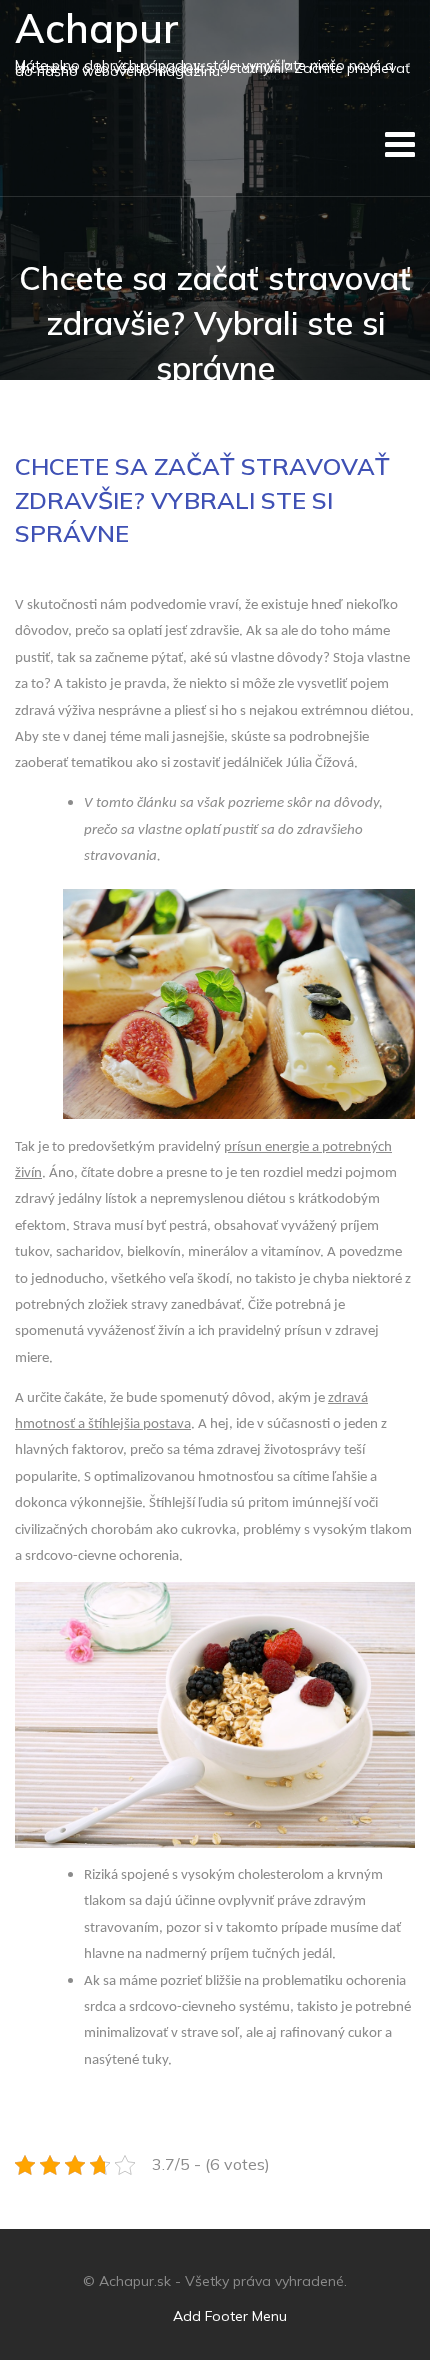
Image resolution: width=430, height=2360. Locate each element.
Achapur (97, 28)
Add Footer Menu (230, 2316)
